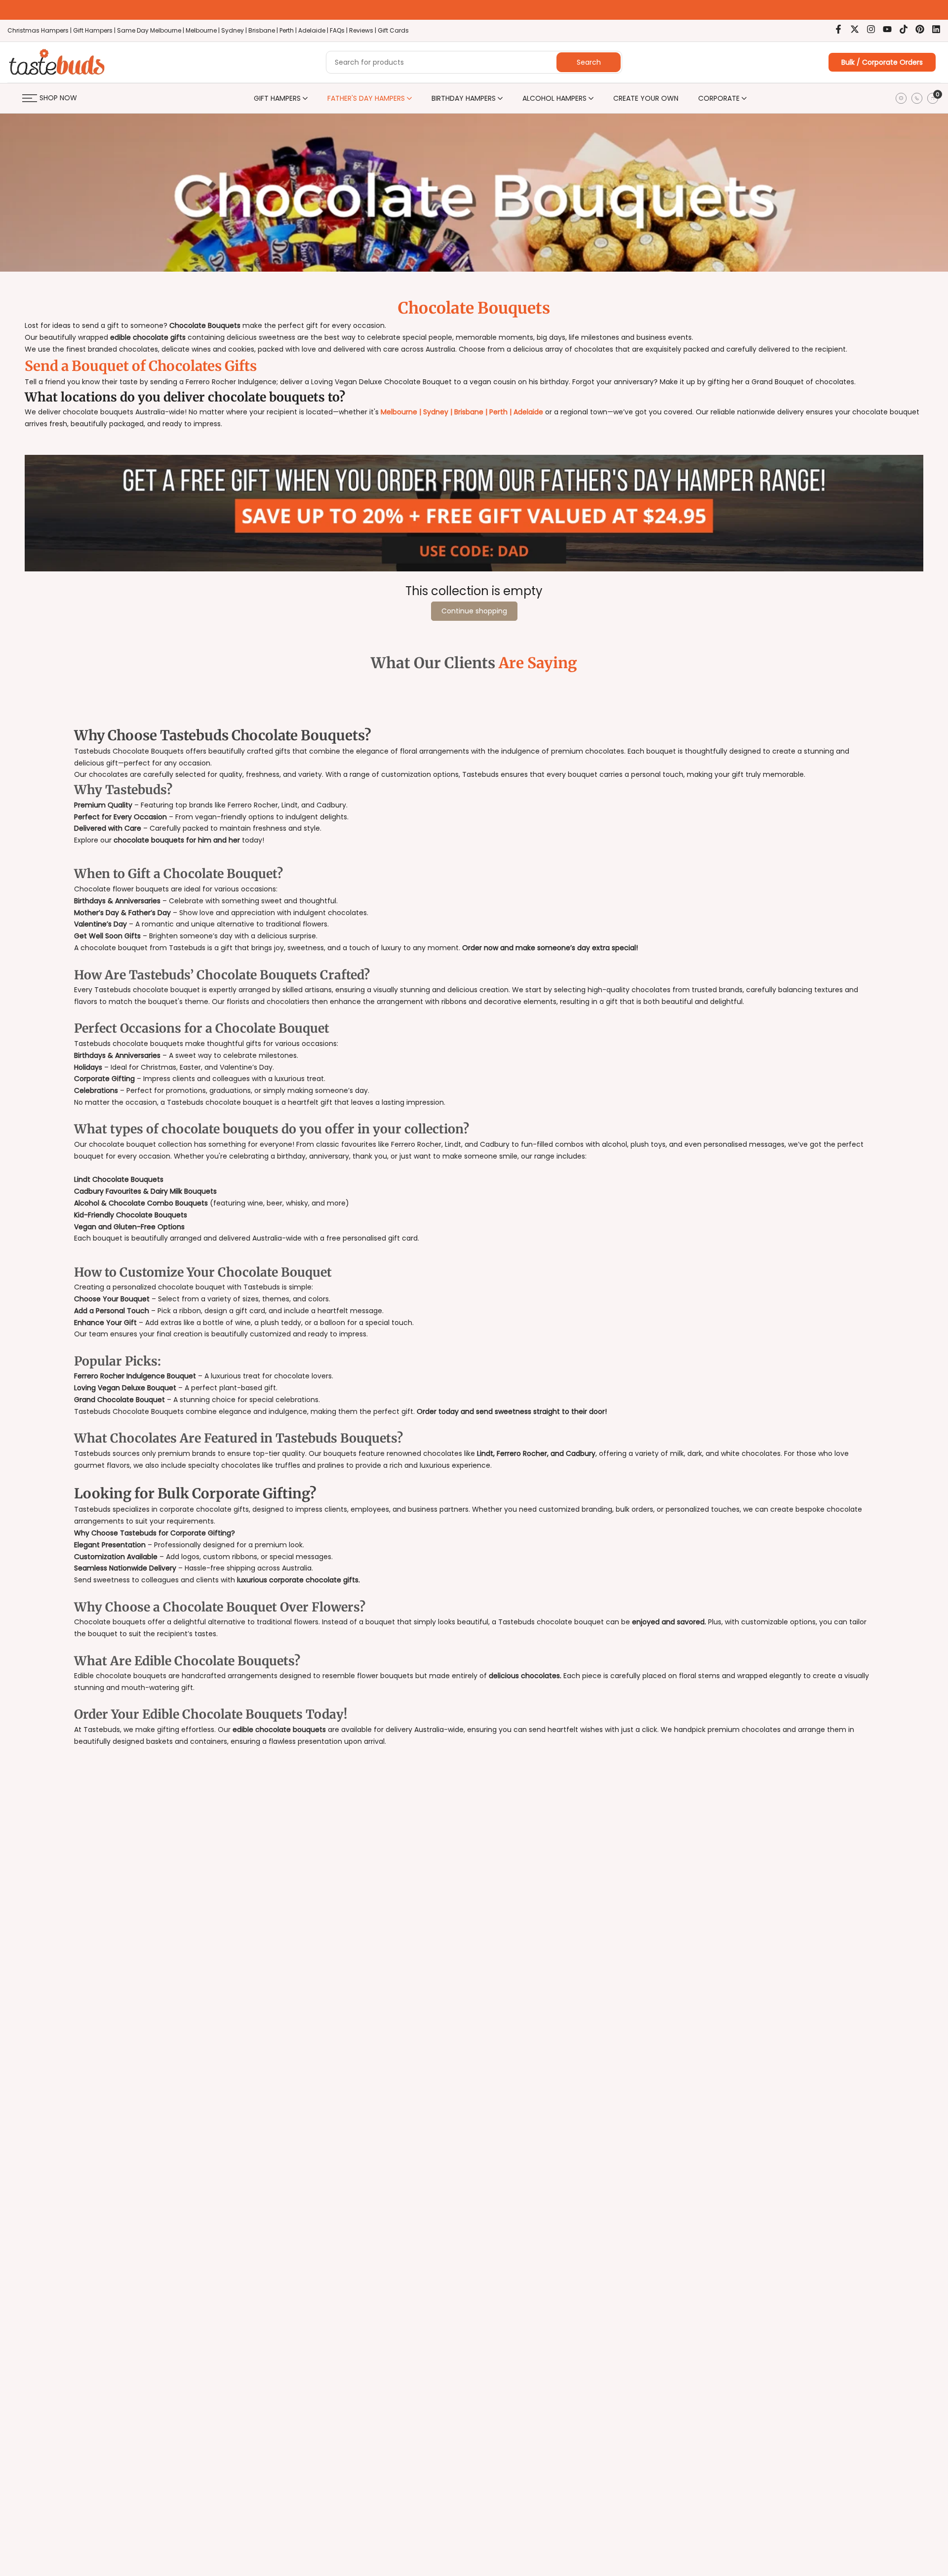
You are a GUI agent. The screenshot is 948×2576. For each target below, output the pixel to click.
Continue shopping (474, 611)
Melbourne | (203, 30)
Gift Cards (393, 30)
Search (589, 62)
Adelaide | (314, 30)
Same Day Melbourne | (151, 30)
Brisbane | (264, 30)
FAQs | (339, 30)
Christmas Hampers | (40, 30)
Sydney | (235, 30)
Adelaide (528, 412)
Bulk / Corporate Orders (882, 62)
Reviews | (363, 30)
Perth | (289, 30)
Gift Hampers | (95, 30)
